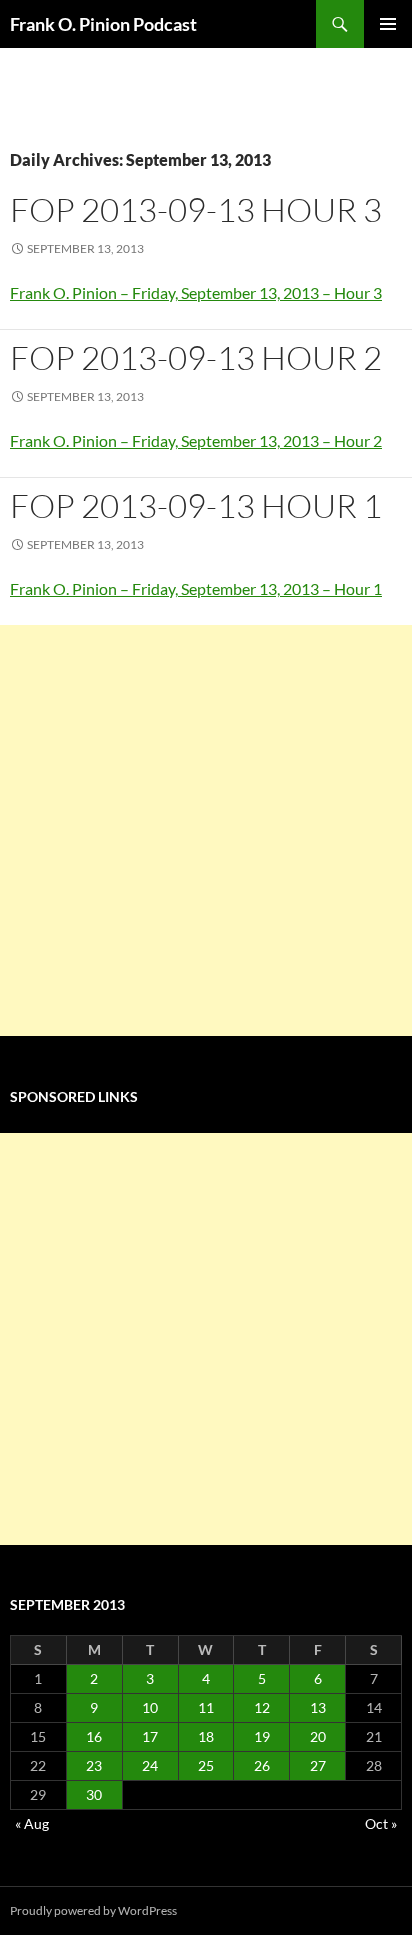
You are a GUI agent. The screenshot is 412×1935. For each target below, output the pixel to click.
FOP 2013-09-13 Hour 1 (196, 505)
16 (94, 1736)
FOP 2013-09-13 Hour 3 (196, 209)
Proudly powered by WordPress (93, 1910)
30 (94, 1794)
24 (150, 1765)
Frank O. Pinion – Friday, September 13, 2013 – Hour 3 (196, 292)
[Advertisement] (206, 831)
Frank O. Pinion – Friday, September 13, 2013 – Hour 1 (196, 588)
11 (206, 1707)
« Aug (32, 1823)
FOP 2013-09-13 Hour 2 (196, 357)
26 (262, 1765)
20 (318, 1736)
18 (206, 1736)
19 (262, 1736)
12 (262, 1707)
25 (206, 1765)
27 (318, 1765)
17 (150, 1736)
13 (318, 1707)
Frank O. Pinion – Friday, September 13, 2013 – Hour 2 (196, 440)
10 (150, 1707)
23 (94, 1765)
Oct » (381, 1823)
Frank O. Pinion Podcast (103, 24)
